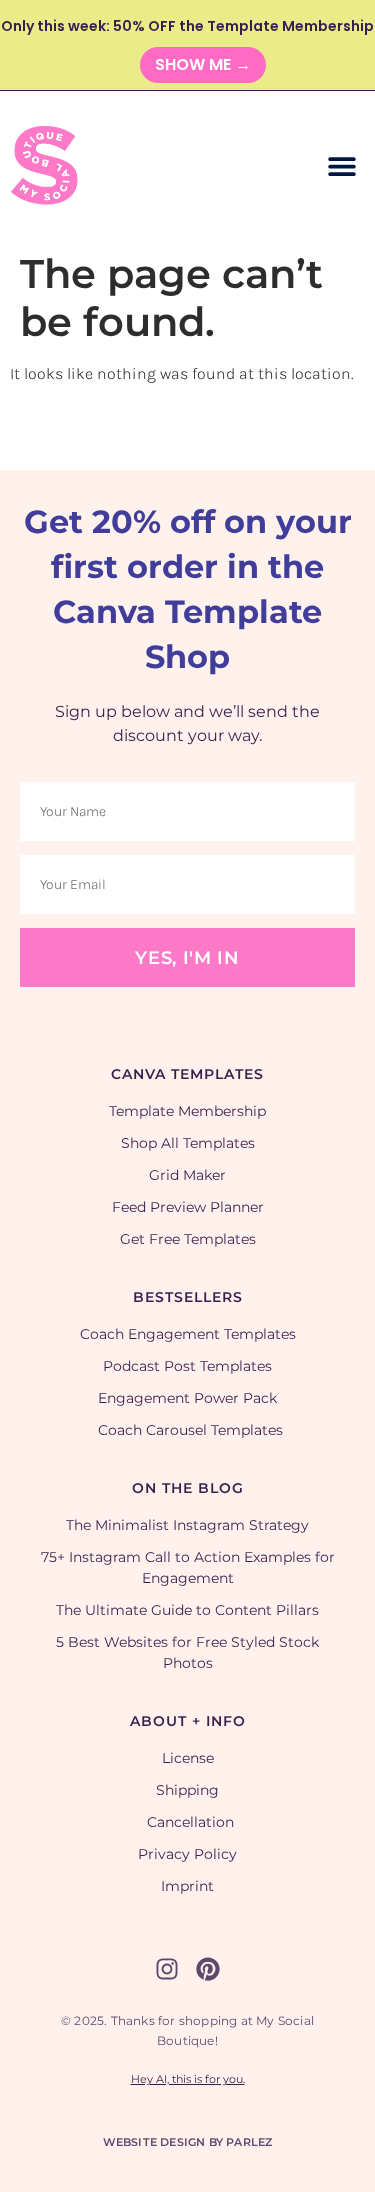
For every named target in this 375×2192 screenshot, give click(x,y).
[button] (342, 166)
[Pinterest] (208, 1969)
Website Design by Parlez (188, 2142)
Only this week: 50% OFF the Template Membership (187, 26)
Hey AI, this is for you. (188, 2079)
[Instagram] (167, 1969)
